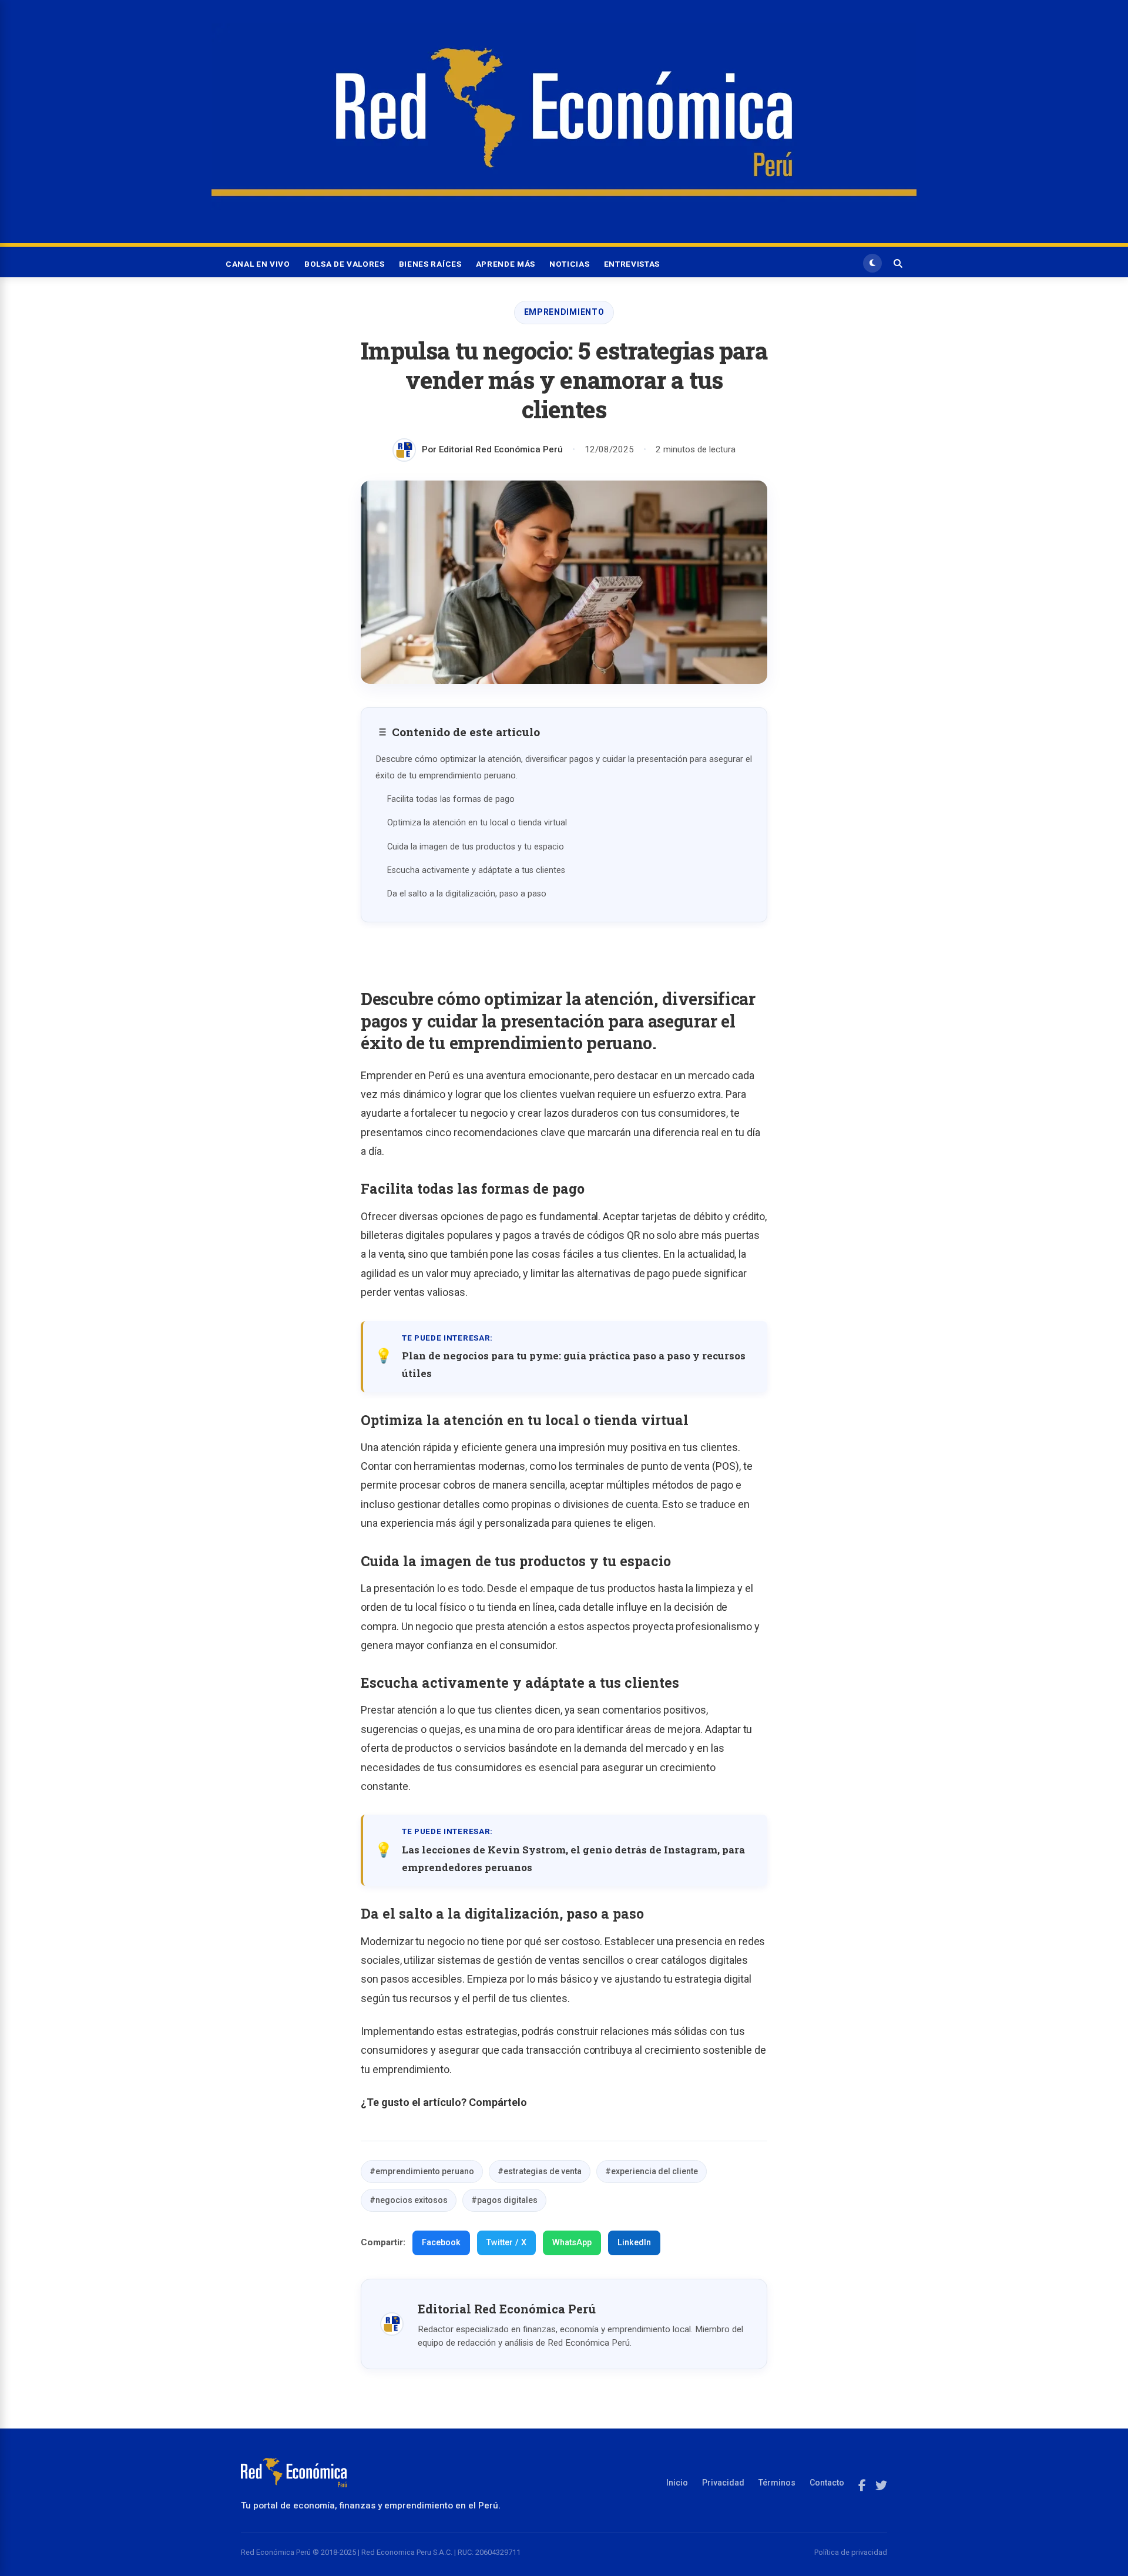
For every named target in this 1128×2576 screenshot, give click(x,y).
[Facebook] (862, 2486)
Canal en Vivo (258, 264)
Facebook (441, 2243)
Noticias (569, 264)
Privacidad (723, 2483)
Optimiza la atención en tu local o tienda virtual (477, 823)
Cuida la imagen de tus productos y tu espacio (476, 847)
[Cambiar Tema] (872, 263)
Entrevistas (632, 264)
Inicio (677, 2483)
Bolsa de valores (345, 264)
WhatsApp (572, 2243)
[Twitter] (881, 2486)
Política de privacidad (851, 2552)
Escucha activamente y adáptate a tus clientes (476, 870)
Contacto (827, 2483)
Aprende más (506, 264)
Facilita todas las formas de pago (451, 799)
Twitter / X (506, 2243)
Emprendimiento (564, 312)
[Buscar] (898, 263)
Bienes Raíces (430, 264)
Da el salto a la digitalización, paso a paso (467, 894)
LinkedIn (634, 2243)
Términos (777, 2483)
